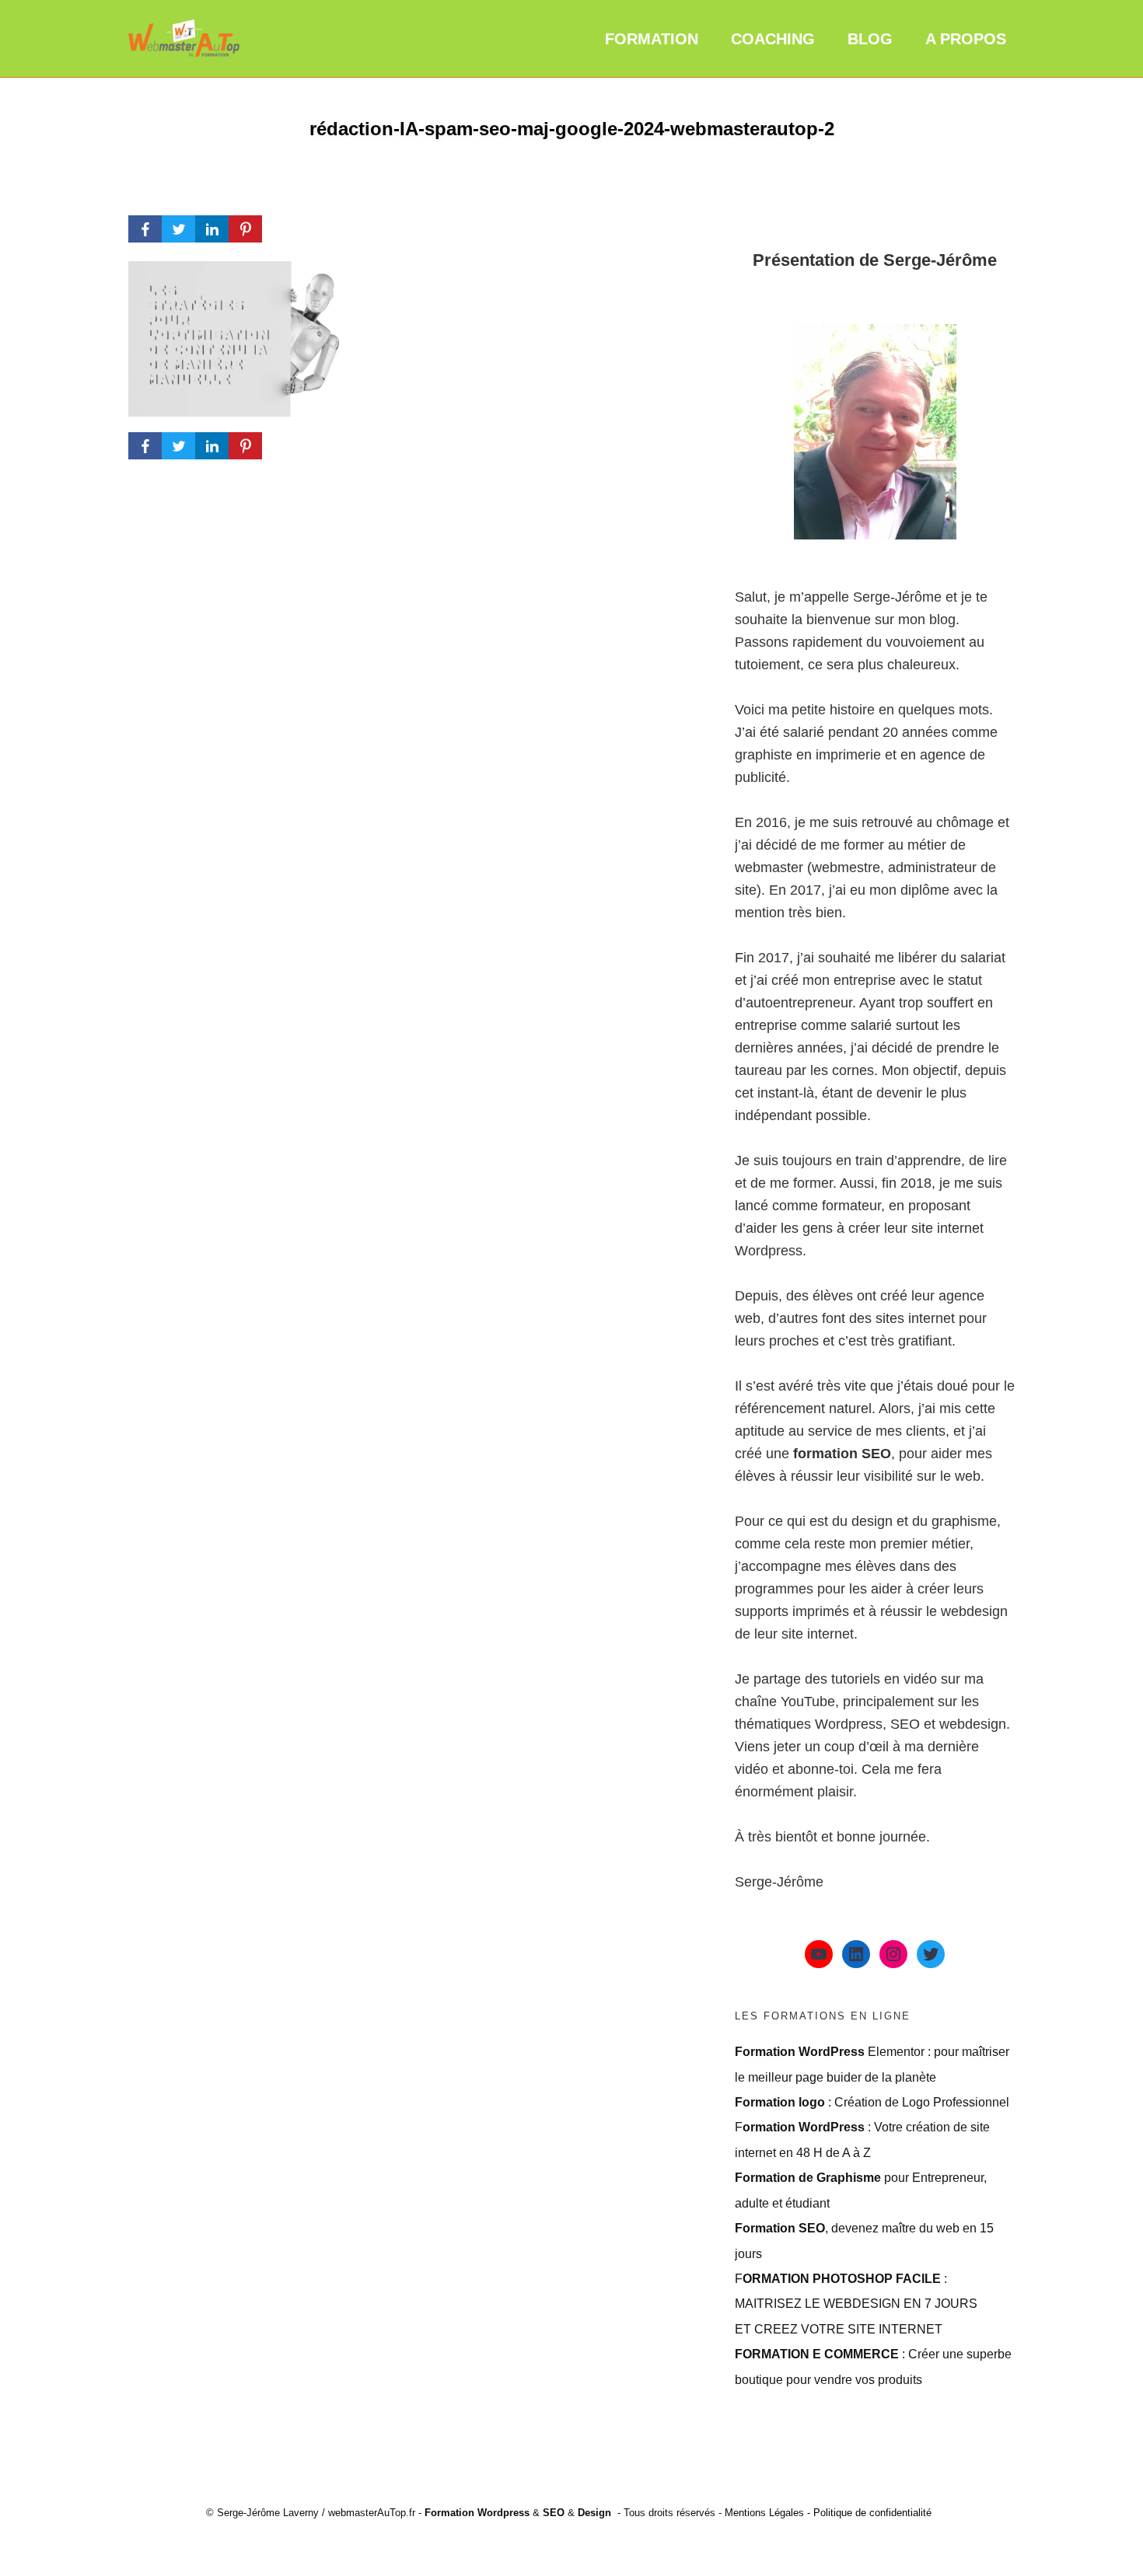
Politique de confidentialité (872, 2513)
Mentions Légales (764, 2513)
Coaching (773, 39)
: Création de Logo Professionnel (872, 2102)
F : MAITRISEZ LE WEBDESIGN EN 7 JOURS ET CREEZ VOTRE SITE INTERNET (856, 2304)
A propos (966, 39)
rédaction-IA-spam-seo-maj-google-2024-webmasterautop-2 (572, 129)
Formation (652, 39)
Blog (870, 39)
